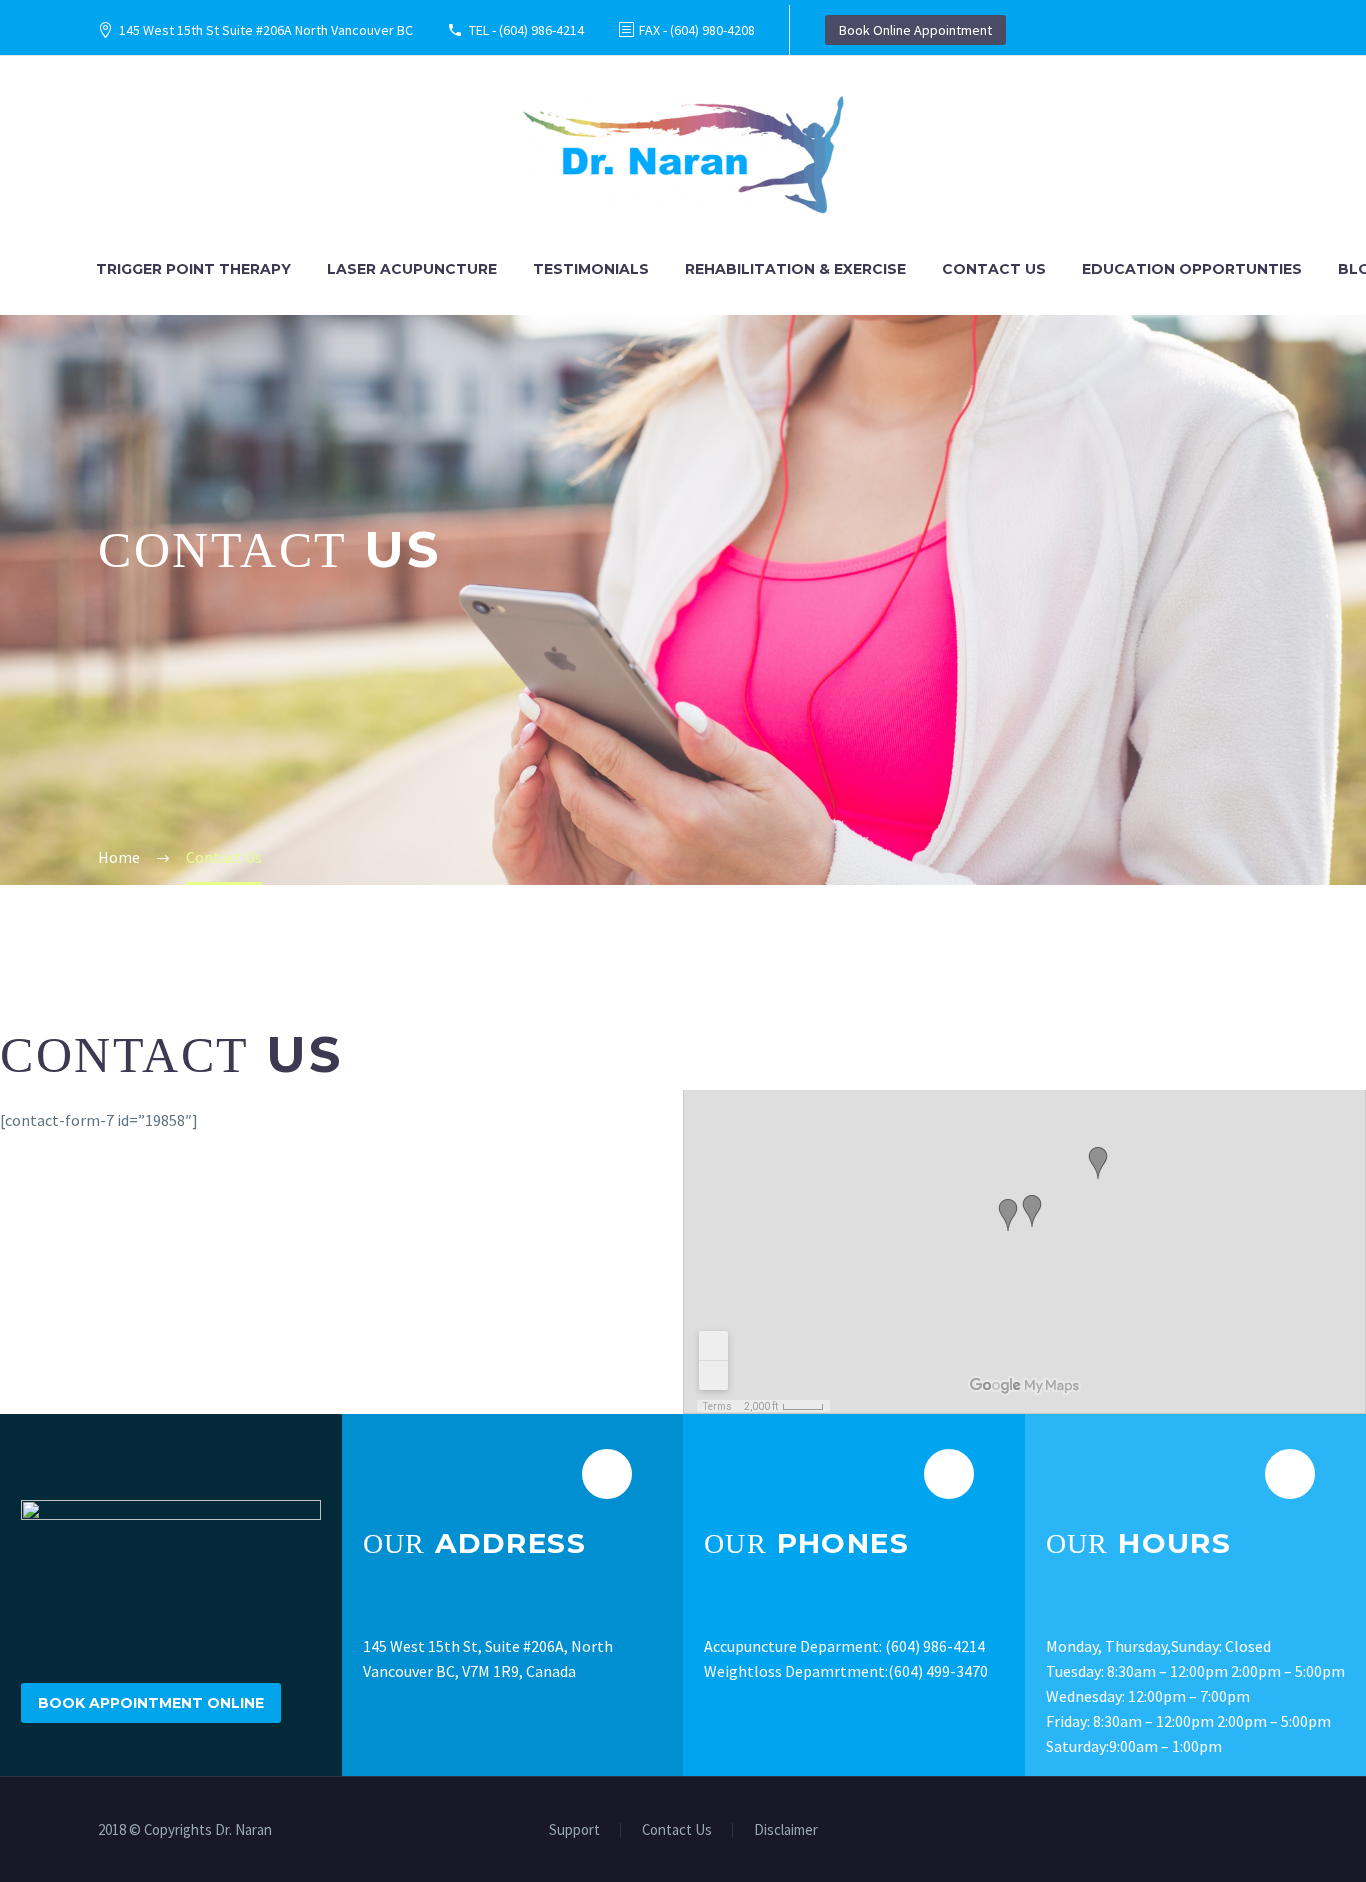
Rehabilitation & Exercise (795, 269)
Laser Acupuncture (412, 269)
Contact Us (994, 269)
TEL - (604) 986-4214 (526, 30)
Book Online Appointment (915, 30)
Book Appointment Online (151, 1703)
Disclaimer (786, 1830)
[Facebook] (1236, 1831)
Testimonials (591, 269)
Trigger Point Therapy (193, 269)
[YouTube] (1262, 1831)
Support (574, 1830)
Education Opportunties (1192, 269)
